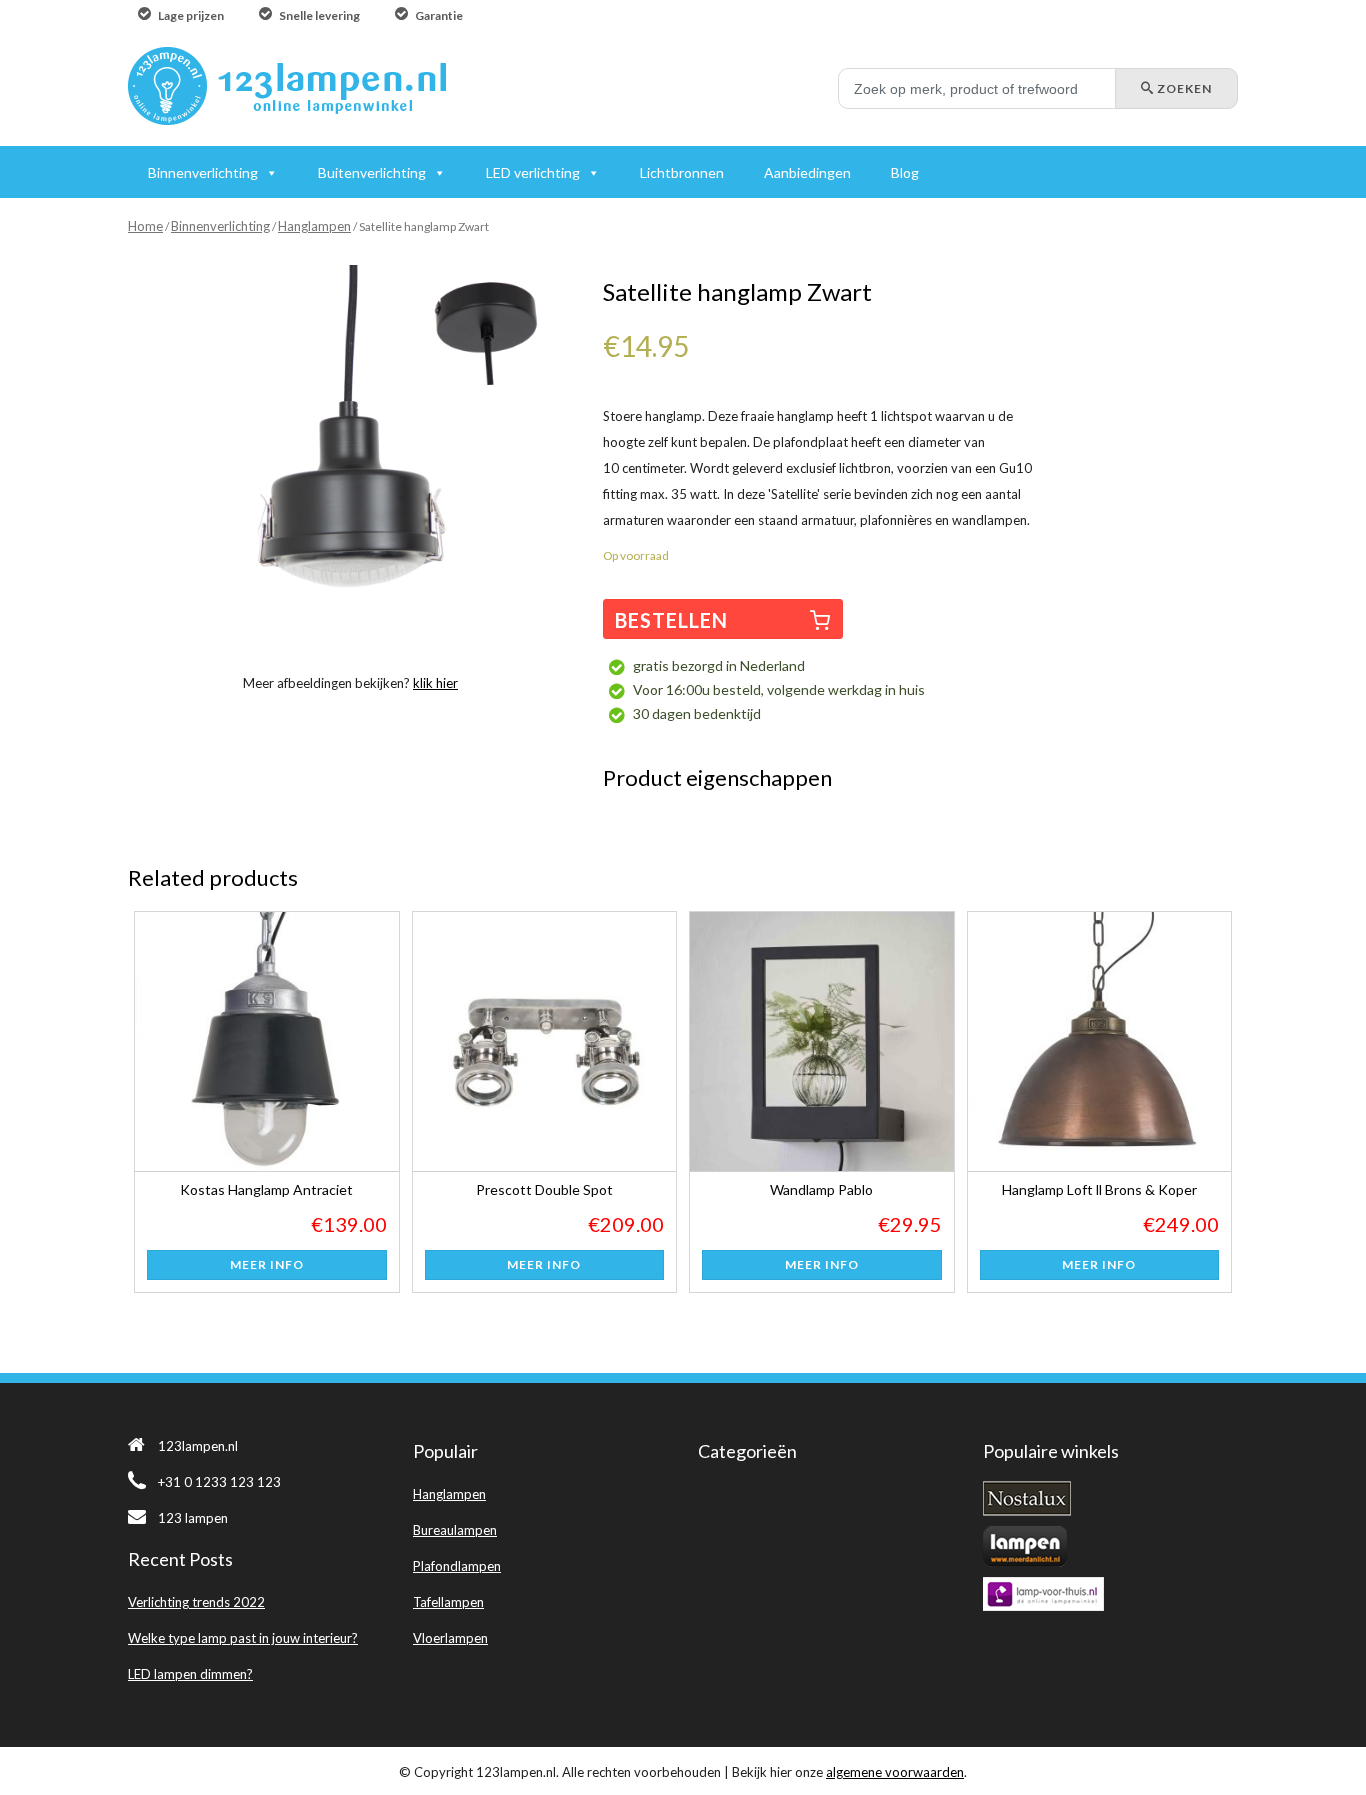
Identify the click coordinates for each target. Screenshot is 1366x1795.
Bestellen (671, 620)
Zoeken (1183, 88)
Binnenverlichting (220, 226)
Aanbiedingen (807, 172)
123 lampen (193, 1518)
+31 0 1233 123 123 (219, 1482)
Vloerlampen (450, 1638)
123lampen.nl (198, 1446)
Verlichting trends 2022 (196, 1602)
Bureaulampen (455, 1530)
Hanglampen (314, 226)
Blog (905, 172)
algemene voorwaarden (895, 1772)
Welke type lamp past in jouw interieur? (243, 1638)
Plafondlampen (457, 1566)
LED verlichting (533, 172)
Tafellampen (448, 1602)
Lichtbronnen (682, 172)
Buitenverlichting (372, 172)
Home (145, 226)
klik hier (435, 683)
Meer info (267, 1264)
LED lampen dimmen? (190, 1674)
